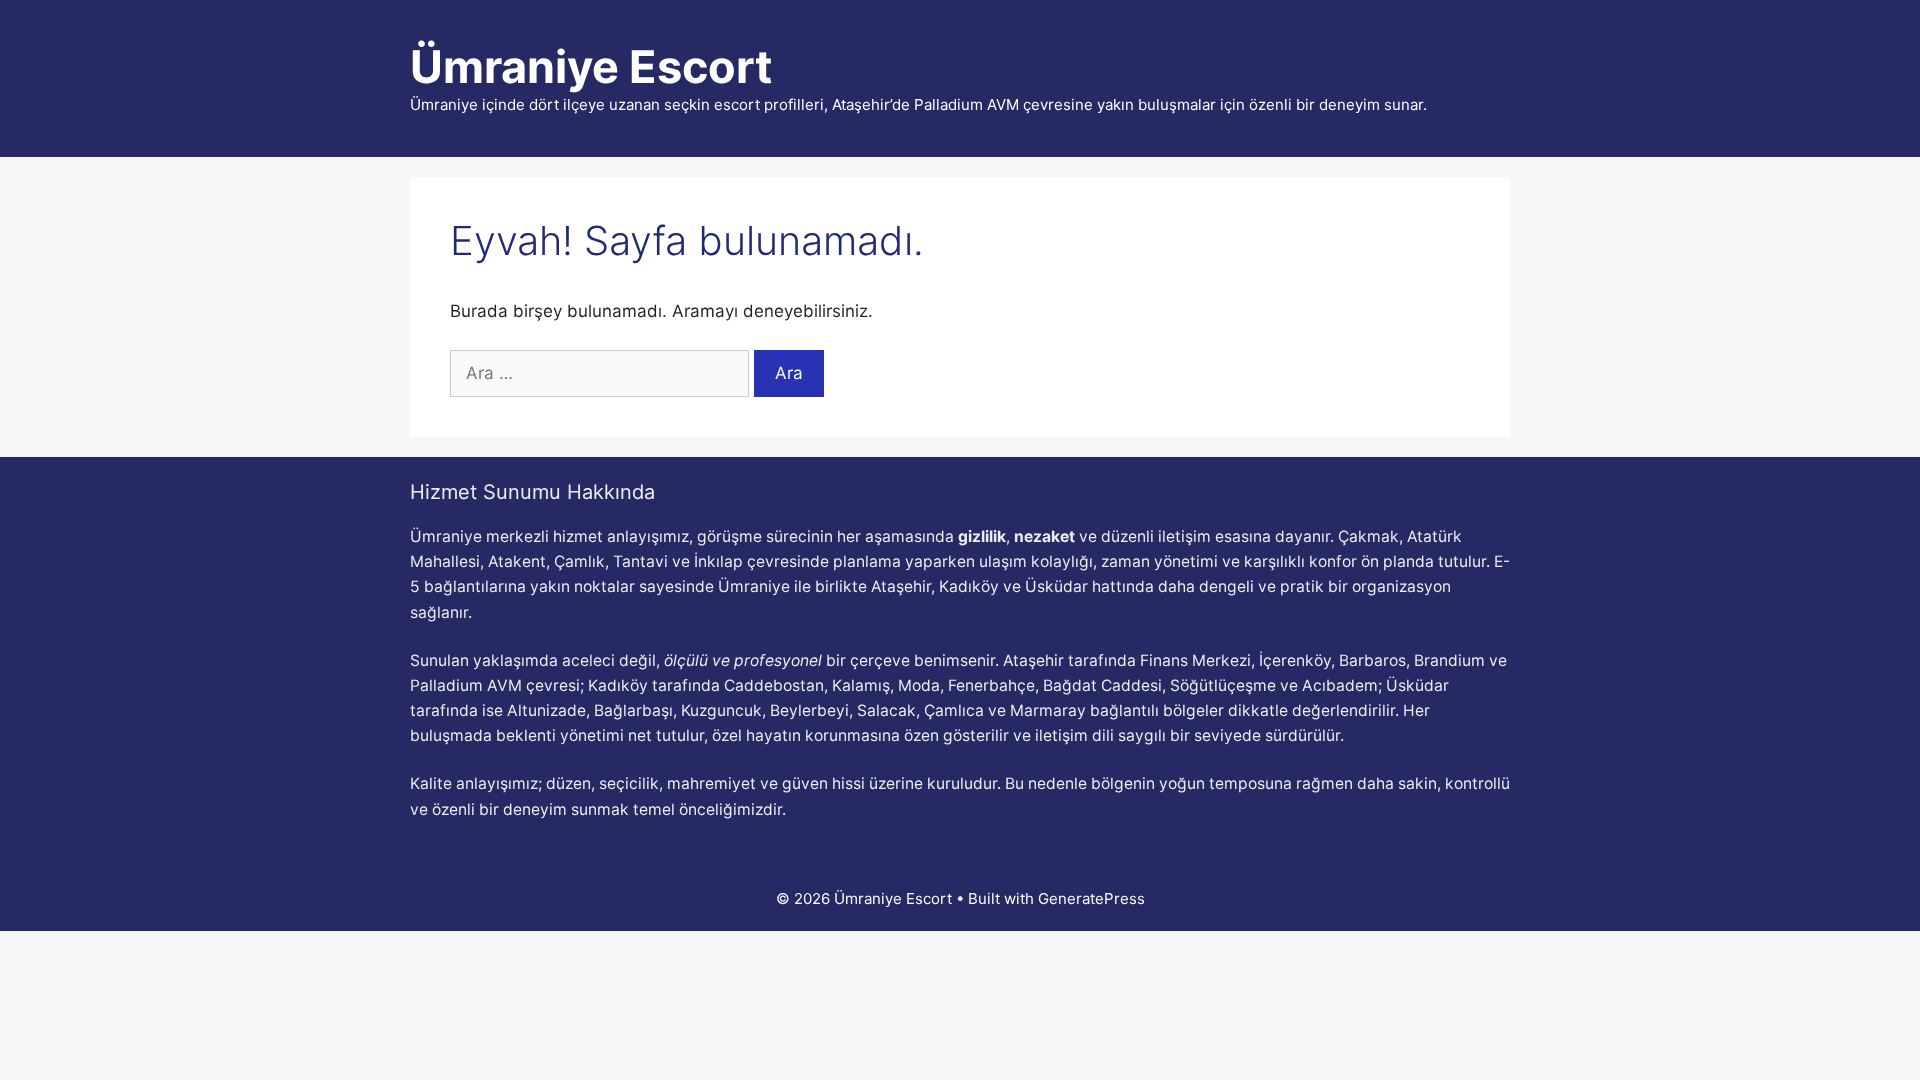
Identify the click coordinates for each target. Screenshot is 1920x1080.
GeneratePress (1091, 898)
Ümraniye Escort (591, 66)
